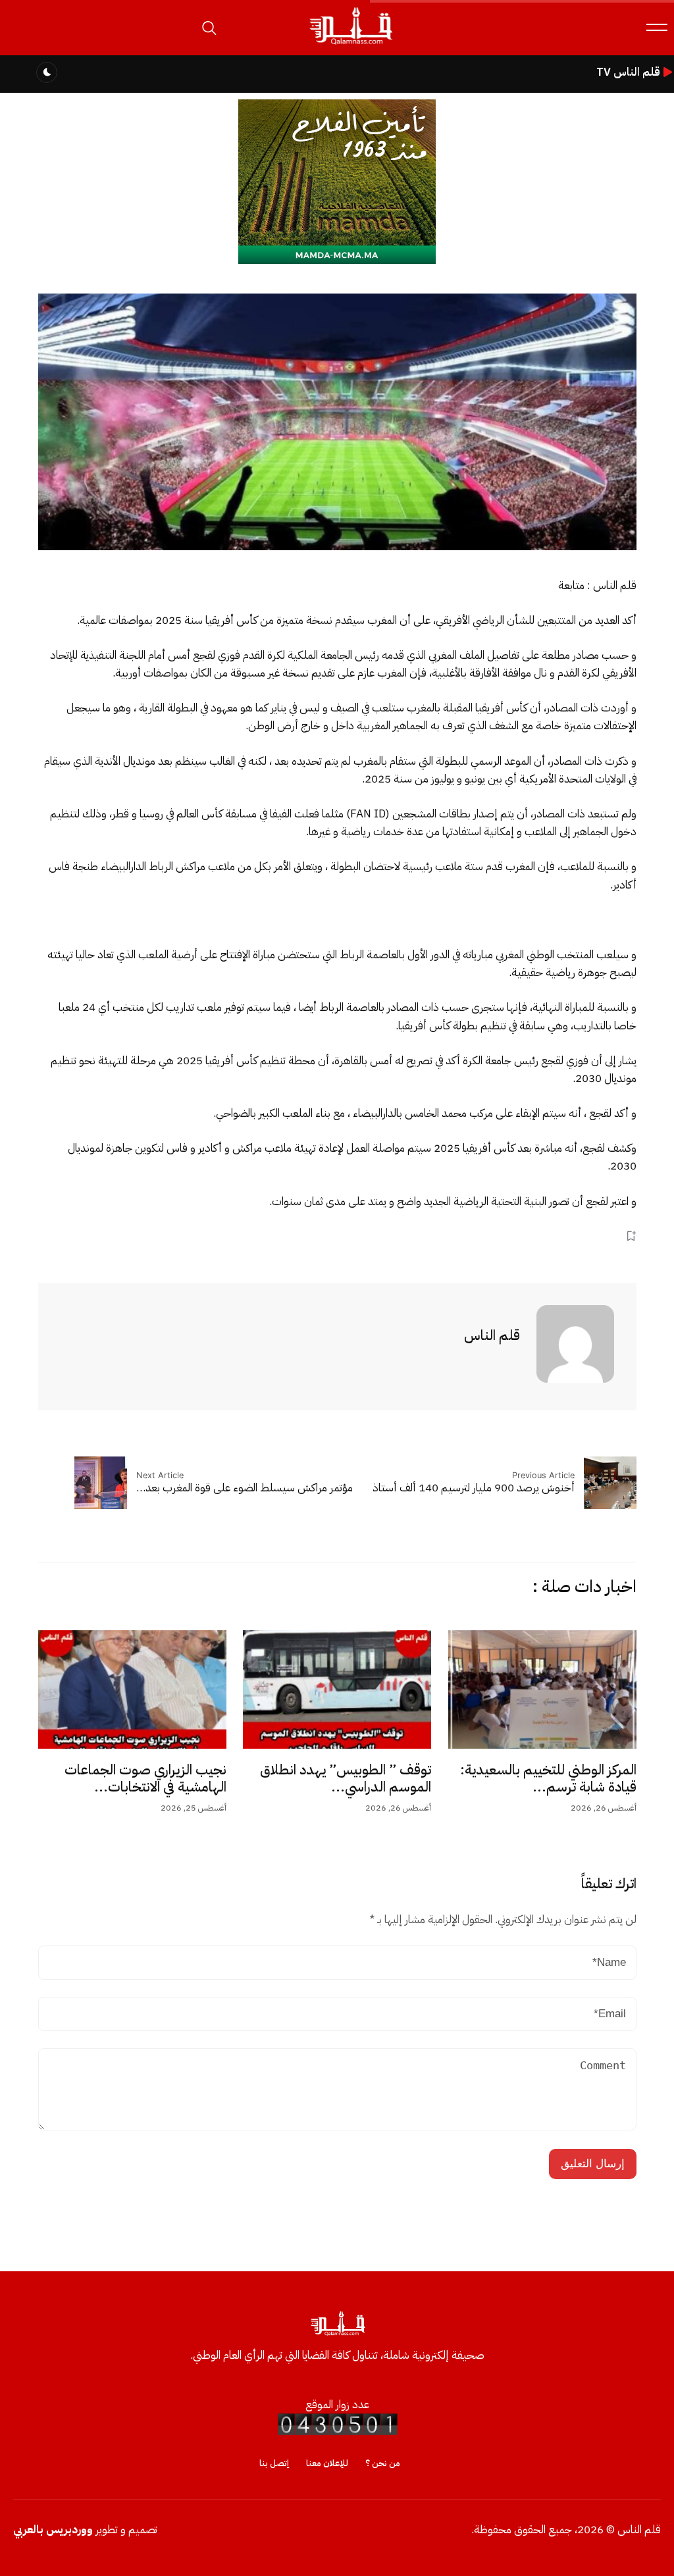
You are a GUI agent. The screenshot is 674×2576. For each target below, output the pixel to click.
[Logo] (350, 45)
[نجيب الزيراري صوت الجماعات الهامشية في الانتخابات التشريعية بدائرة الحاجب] (132, 1689)
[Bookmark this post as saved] (631, 1236)
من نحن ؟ (383, 2463)
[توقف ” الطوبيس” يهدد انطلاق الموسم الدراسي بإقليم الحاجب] (337, 1689)
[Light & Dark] (47, 72)
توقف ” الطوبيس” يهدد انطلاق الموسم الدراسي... (346, 1778)
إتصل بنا (274, 2463)
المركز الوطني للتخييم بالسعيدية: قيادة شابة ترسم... (548, 1778)
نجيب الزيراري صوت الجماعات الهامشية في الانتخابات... (145, 1778)
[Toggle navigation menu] (657, 27)
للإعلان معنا (327, 2463)
